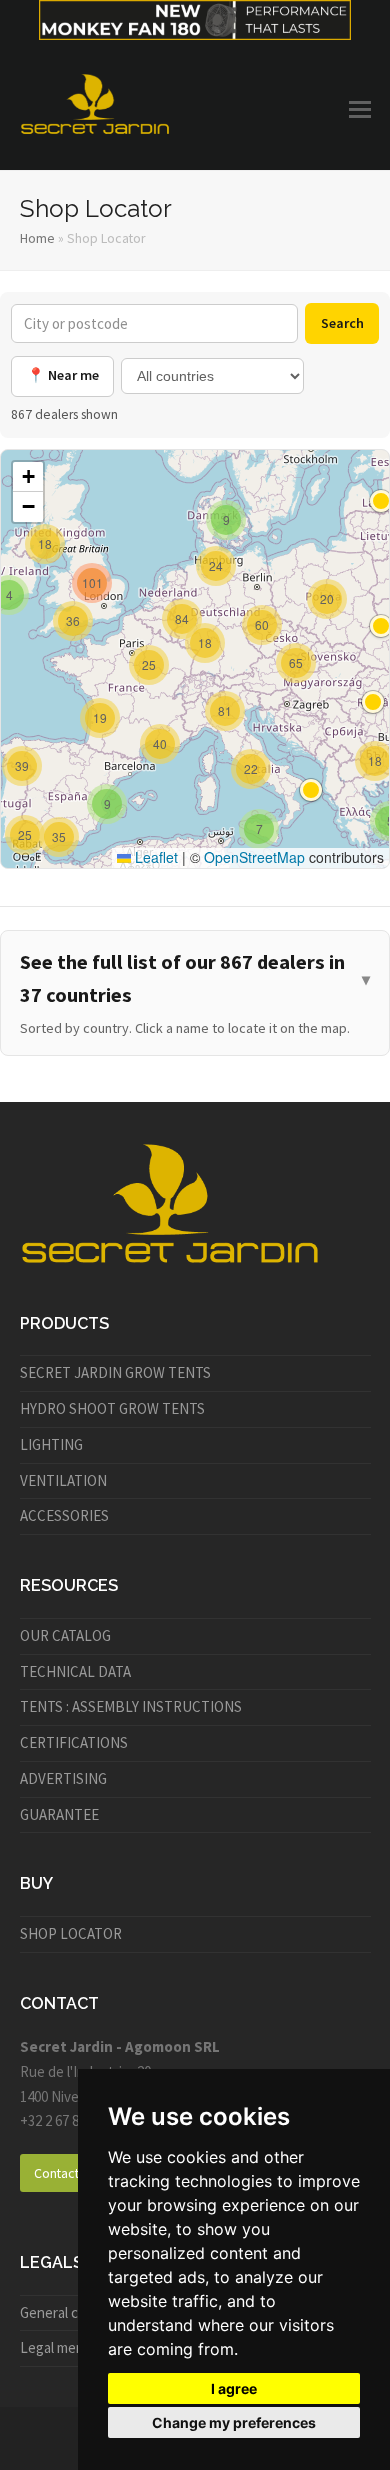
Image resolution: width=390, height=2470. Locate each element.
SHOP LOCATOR (71, 1933)
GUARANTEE (59, 1814)
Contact (56, 2173)
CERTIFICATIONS (74, 1742)
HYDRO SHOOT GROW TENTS (112, 1408)
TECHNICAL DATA (75, 1671)
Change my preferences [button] (234, 2422)
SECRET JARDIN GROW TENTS (115, 1372)
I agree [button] (234, 2388)
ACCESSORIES (64, 1515)
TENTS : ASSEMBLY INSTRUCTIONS (131, 1706)
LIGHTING (51, 1444)
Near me (63, 375)
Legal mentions (68, 2347)
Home (37, 238)
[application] (195, 659)
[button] (360, 109)
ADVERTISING (63, 1778)
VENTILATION (63, 1480)
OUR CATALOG (65, 1635)
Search (342, 323)
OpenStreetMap (254, 857)
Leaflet (154, 857)
